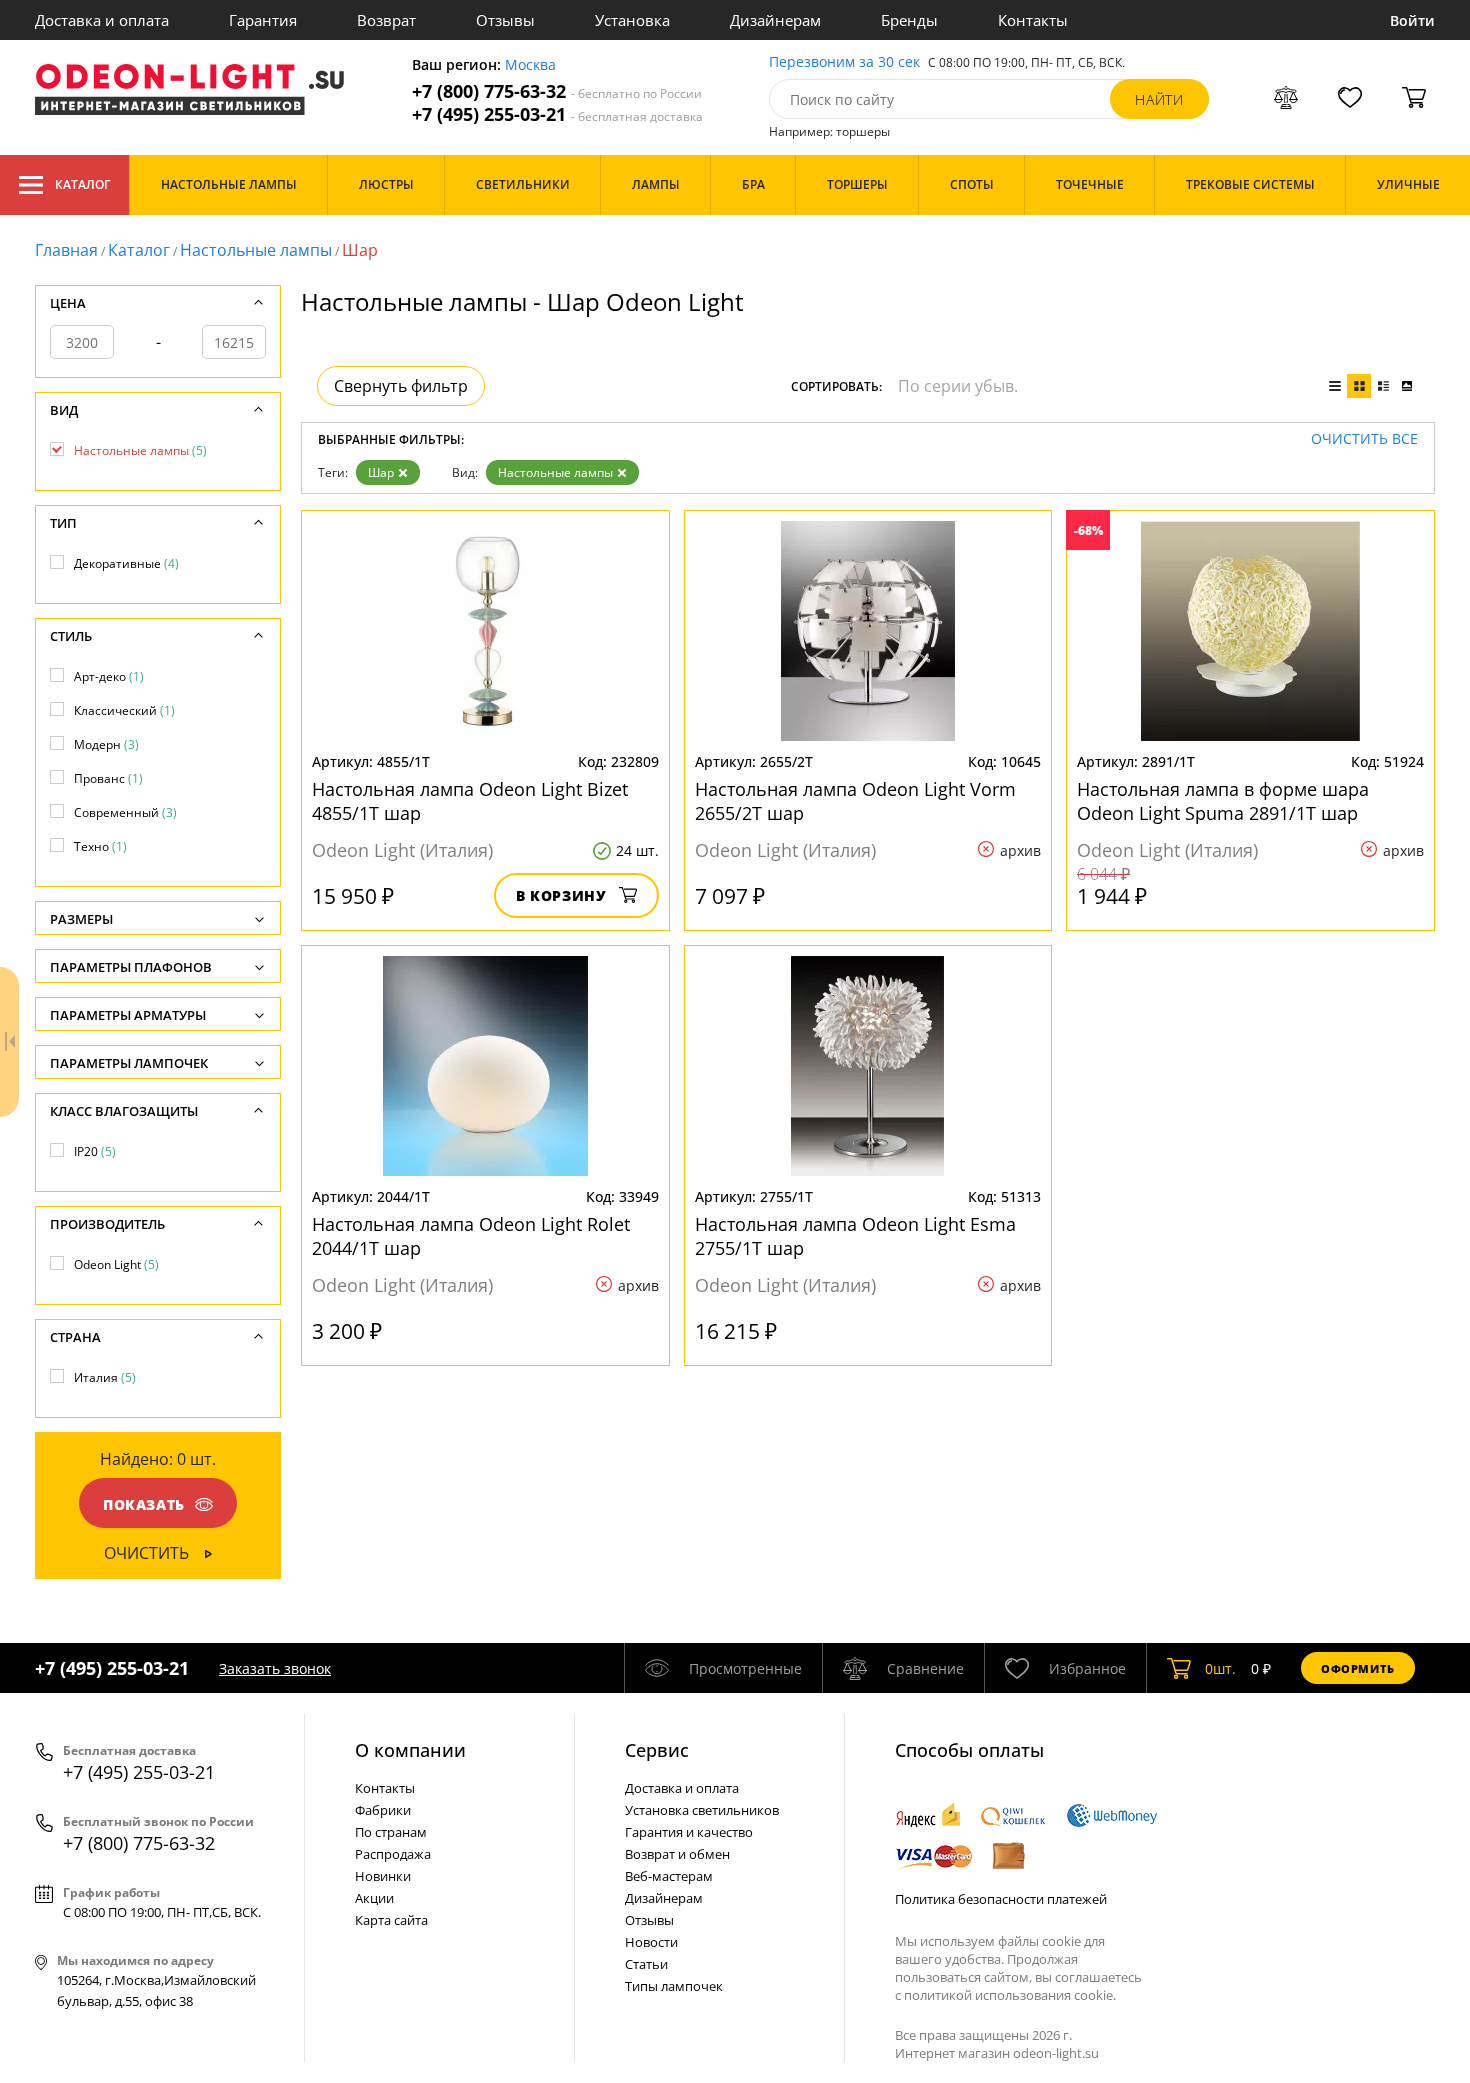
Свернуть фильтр (401, 386)
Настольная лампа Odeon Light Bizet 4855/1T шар (470, 801)
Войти (1412, 20)
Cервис (657, 1750)
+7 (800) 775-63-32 (557, 91)
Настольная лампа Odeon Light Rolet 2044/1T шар (471, 1236)
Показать (144, 1504)
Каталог (82, 184)
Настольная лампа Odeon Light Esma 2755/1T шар (855, 1236)
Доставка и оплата (102, 20)
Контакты (1033, 20)
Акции (374, 1898)
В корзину (561, 895)
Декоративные (126, 563)
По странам (391, 1832)
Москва (530, 65)
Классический (124, 710)
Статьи (646, 1964)
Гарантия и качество (689, 1832)
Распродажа (393, 1854)
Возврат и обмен (677, 1854)
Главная (66, 250)
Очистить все (1364, 439)
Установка (632, 20)
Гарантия (263, 20)
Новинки (383, 1876)
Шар (381, 472)
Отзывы (505, 20)
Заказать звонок (275, 1668)
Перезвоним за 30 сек (844, 62)
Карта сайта (391, 1920)
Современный (125, 812)
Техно (100, 846)
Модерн (106, 744)
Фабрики (383, 1810)
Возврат (386, 20)
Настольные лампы (256, 250)
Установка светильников (702, 1810)
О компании (410, 1750)
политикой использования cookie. (1010, 1995)
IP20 (95, 1151)
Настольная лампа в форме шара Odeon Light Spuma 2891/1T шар (1223, 801)
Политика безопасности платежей (1001, 1899)
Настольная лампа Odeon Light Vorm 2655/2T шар (855, 801)
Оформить (1358, 1668)
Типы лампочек (674, 1986)
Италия (105, 1377)
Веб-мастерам (669, 1876)
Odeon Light (116, 1264)
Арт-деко (109, 676)
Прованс (108, 778)
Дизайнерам (775, 20)
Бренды (909, 20)
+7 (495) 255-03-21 (557, 114)
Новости (651, 1942)
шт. (1220, 1668)
